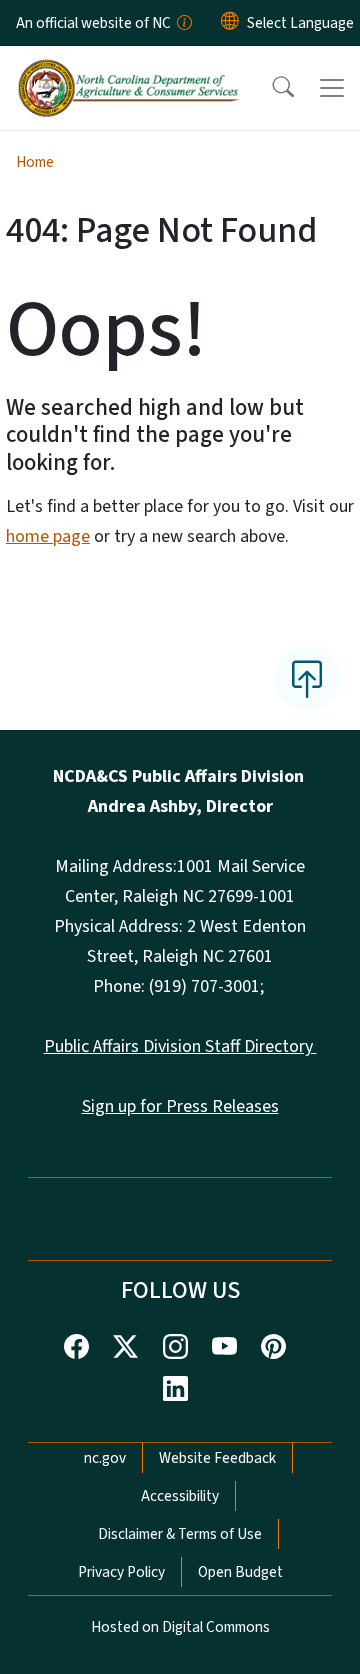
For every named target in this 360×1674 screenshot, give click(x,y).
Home (35, 162)
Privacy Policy (121, 1572)
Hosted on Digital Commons (180, 1627)
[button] (270, 88)
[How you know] (183, 23)
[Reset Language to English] (230, 23)
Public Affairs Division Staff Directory (180, 1046)
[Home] (128, 69)
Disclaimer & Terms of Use (180, 1534)
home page (48, 536)
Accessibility (180, 1496)
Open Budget (240, 1572)
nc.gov (105, 1458)
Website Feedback (217, 1458)
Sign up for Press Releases (180, 1106)
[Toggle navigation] (332, 88)
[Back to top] (307, 679)
